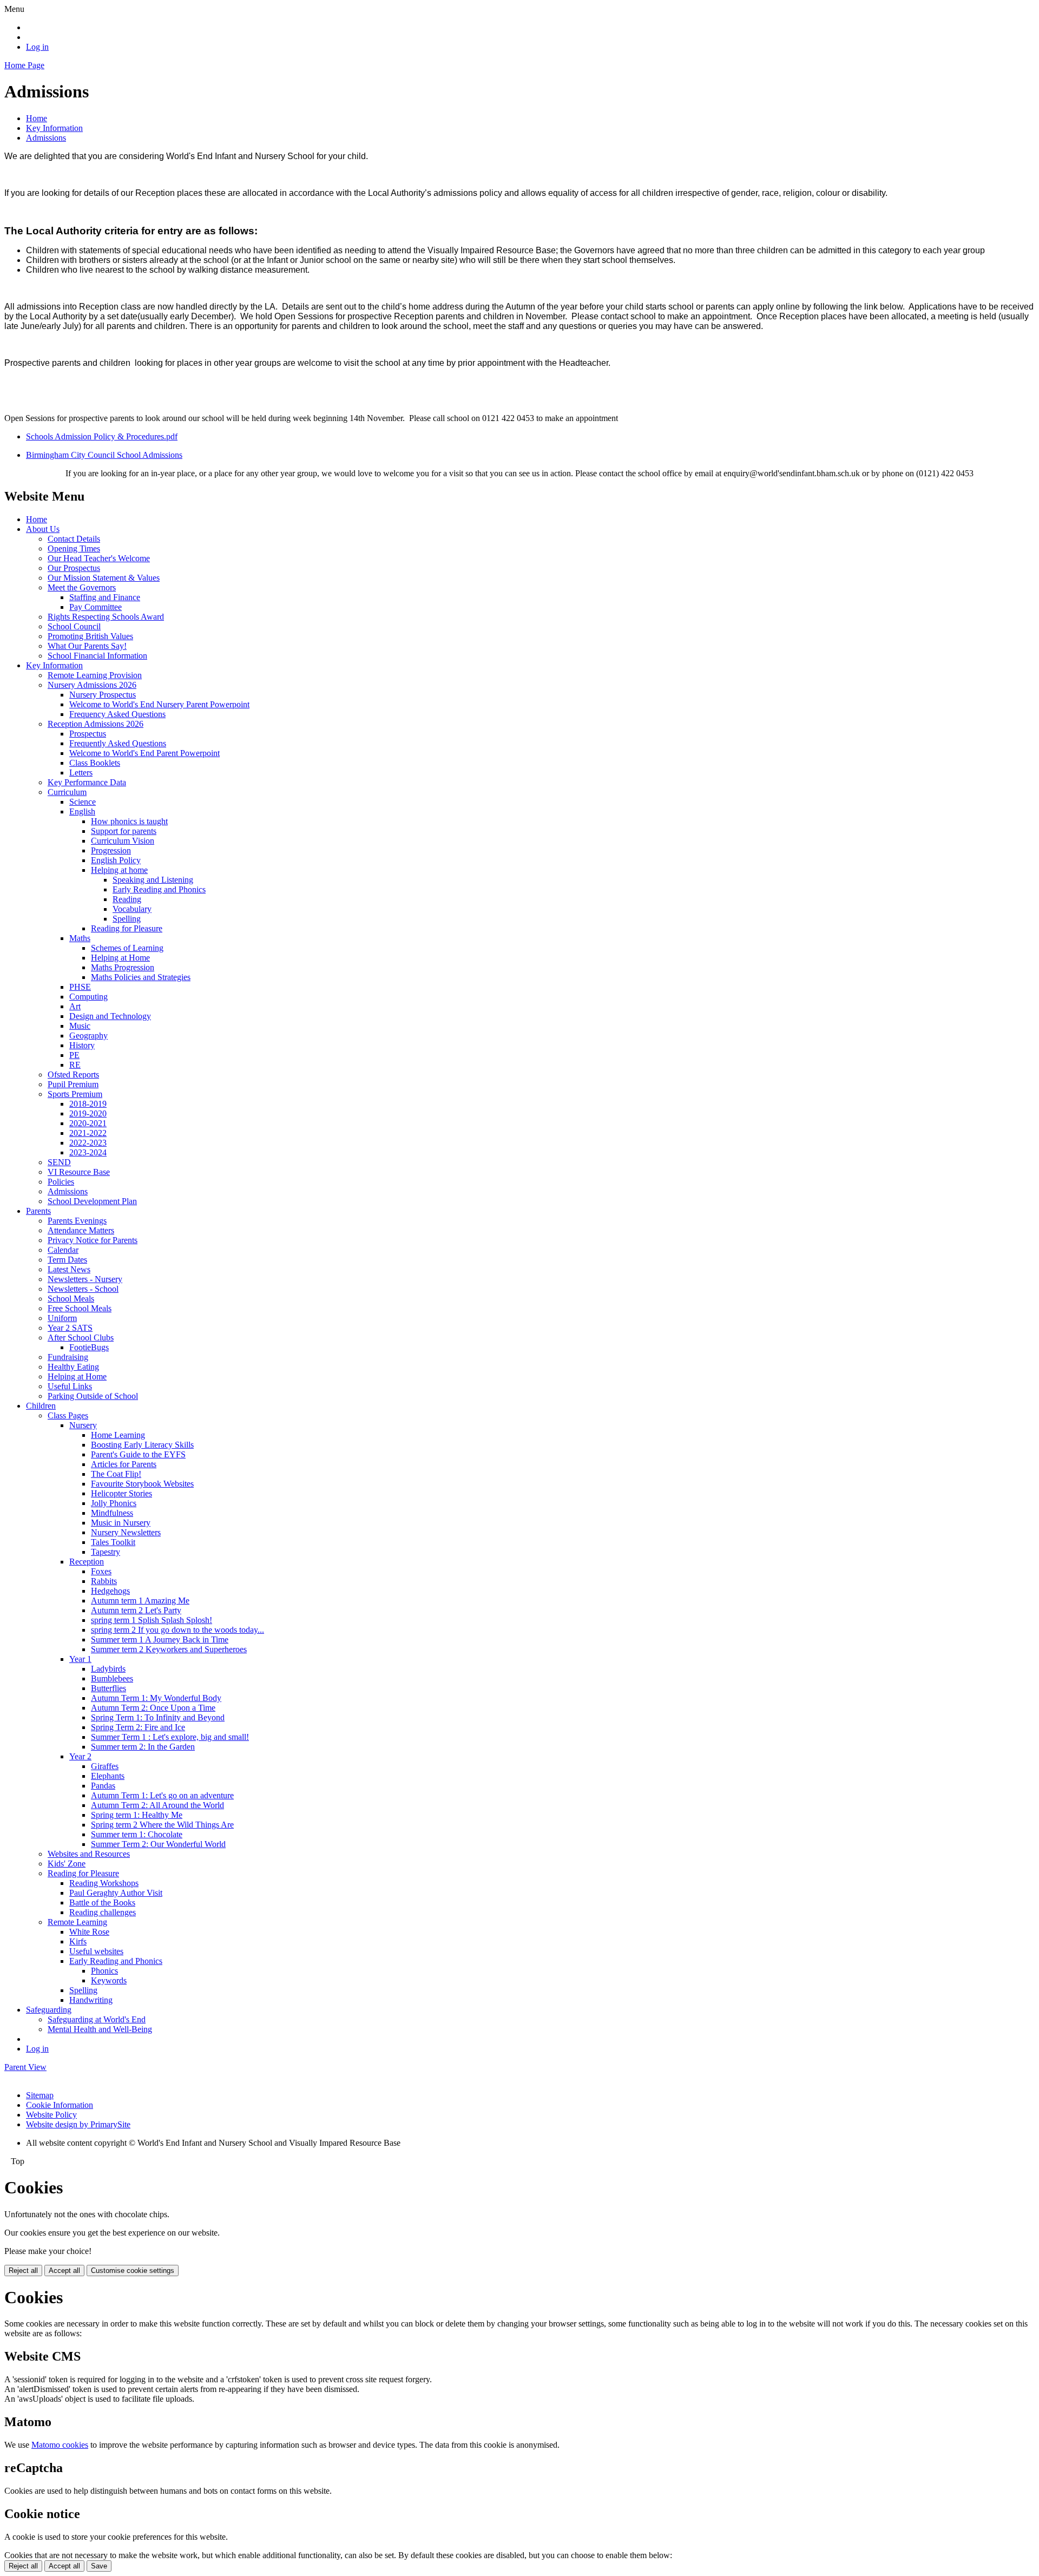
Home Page (24, 65)
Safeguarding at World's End (97, 2019)
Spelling (127, 919)
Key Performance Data (87, 782)
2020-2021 (88, 1123)
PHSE (80, 987)
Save (99, 2566)
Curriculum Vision (123, 841)
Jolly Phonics (114, 1503)
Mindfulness (112, 1513)
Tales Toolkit (113, 1542)
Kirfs (78, 1941)
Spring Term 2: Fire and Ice (138, 1727)
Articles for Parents (124, 1464)
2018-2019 (88, 1104)
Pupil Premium (73, 1084)
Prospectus (88, 734)
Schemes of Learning (127, 948)
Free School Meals (80, 1308)
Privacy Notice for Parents (93, 1240)
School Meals (71, 1299)
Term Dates (67, 1260)
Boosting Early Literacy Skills (142, 1445)
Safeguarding (49, 2010)
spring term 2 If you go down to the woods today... (177, 1630)
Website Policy (51, 2115)
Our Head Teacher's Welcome (99, 558)
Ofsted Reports (73, 1075)
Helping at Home (120, 958)
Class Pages (68, 1415)
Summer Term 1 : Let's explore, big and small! (170, 1737)
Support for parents (124, 831)
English (82, 811)
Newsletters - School (83, 1289)
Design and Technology (110, 1016)
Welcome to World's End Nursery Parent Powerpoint (159, 704)
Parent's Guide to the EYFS (138, 1454)
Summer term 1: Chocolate (137, 1834)
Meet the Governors (82, 587)
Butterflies (108, 1688)
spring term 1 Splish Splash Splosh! (152, 1620)
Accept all (64, 2271)
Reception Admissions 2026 (96, 724)
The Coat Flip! (116, 1474)
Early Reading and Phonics (159, 889)
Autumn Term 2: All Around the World (157, 1805)
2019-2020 (88, 1113)
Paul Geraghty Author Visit (116, 1893)
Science (83, 802)
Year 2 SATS (70, 1328)
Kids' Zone (67, 1864)
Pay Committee (96, 607)
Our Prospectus (74, 568)
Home (37, 118)
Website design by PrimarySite (78, 2124)
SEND (59, 1162)
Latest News (69, 1269)
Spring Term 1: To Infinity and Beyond (158, 1717)
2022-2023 (88, 1143)
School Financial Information (97, 656)
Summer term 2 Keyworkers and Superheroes (169, 1649)
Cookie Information (60, 2105)
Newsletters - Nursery (85, 1279)
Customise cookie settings (133, 2271)
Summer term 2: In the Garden (143, 1747)
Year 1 (80, 1659)
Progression (111, 850)
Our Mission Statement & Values (104, 578)
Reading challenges (103, 1912)
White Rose (89, 1932)
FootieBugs (89, 1347)
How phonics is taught (129, 821)
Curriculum (67, 792)
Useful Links (70, 1386)
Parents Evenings (77, 1221)
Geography (88, 1036)
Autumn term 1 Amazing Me (140, 1601)
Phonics (104, 1971)
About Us (43, 529)
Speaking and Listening (153, 880)
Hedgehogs (110, 1591)
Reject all (23, 2271)
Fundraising (68, 1357)
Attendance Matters (81, 1230)
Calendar (63, 1250)
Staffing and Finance (105, 597)
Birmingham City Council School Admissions (104, 455)
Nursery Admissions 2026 (92, 685)
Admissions (46, 138)
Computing (88, 997)
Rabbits (104, 1581)
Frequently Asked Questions (118, 743)
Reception (87, 1562)
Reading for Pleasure (127, 928)
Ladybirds (108, 1669)
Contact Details (74, 539)
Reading (127, 899)
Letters (81, 773)
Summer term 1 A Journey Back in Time (160, 1639)
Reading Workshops (104, 1883)
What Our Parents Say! (87, 646)
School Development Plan (92, 1201)
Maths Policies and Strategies (141, 977)
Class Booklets (95, 763)
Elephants (108, 1776)
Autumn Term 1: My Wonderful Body (156, 1698)
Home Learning (118, 1435)
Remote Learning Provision (95, 675)
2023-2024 (88, 1152)
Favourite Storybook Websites (142, 1484)
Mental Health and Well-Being (100, 2029)
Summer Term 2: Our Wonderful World (158, 1844)
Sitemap (40, 2095)
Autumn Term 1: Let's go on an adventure (162, 1795)
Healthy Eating (73, 1367)
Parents (38, 1211)
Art (75, 1006)
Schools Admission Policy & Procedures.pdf (102, 436)
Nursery (83, 1425)
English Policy (116, 860)
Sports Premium (75, 1094)
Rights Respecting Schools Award (106, 617)
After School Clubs (81, 1338)
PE (74, 1055)
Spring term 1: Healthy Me (137, 1815)
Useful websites (96, 1951)
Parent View (25, 2067)
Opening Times (74, 548)
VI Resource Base (79, 1172)
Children (41, 1406)
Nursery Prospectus (103, 695)
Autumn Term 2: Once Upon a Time (153, 1708)
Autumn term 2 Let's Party (136, 1610)
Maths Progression (123, 967)
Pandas (103, 1786)
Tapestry (106, 1552)
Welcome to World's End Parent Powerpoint (144, 753)
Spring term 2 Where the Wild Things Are (162, 1825)
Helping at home (119, 870)
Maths (80, 938)
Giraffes (105, 1766)
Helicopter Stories (121, 1493)
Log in (37, 47)
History (82, 1045)
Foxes (101, 1571)
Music (80, 1026)
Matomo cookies (60, 2445)
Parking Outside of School (93, 1396)
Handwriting (91, 2000)
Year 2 (80, 1756)
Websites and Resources (89, 1854)
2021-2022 (88, 1133)
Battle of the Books (102, 1903)
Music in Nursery (121, 1523)
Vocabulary (132, 909)
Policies (61, 1182)
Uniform (62, 1318)
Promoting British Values (90, 636)
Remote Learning (77, 1922)
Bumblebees (112, 1678)
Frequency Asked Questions (117, 714)
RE (75, 1065)
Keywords (109, 1980)
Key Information (54, 128)
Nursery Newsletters (126, 1532)
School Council (74, 626)
